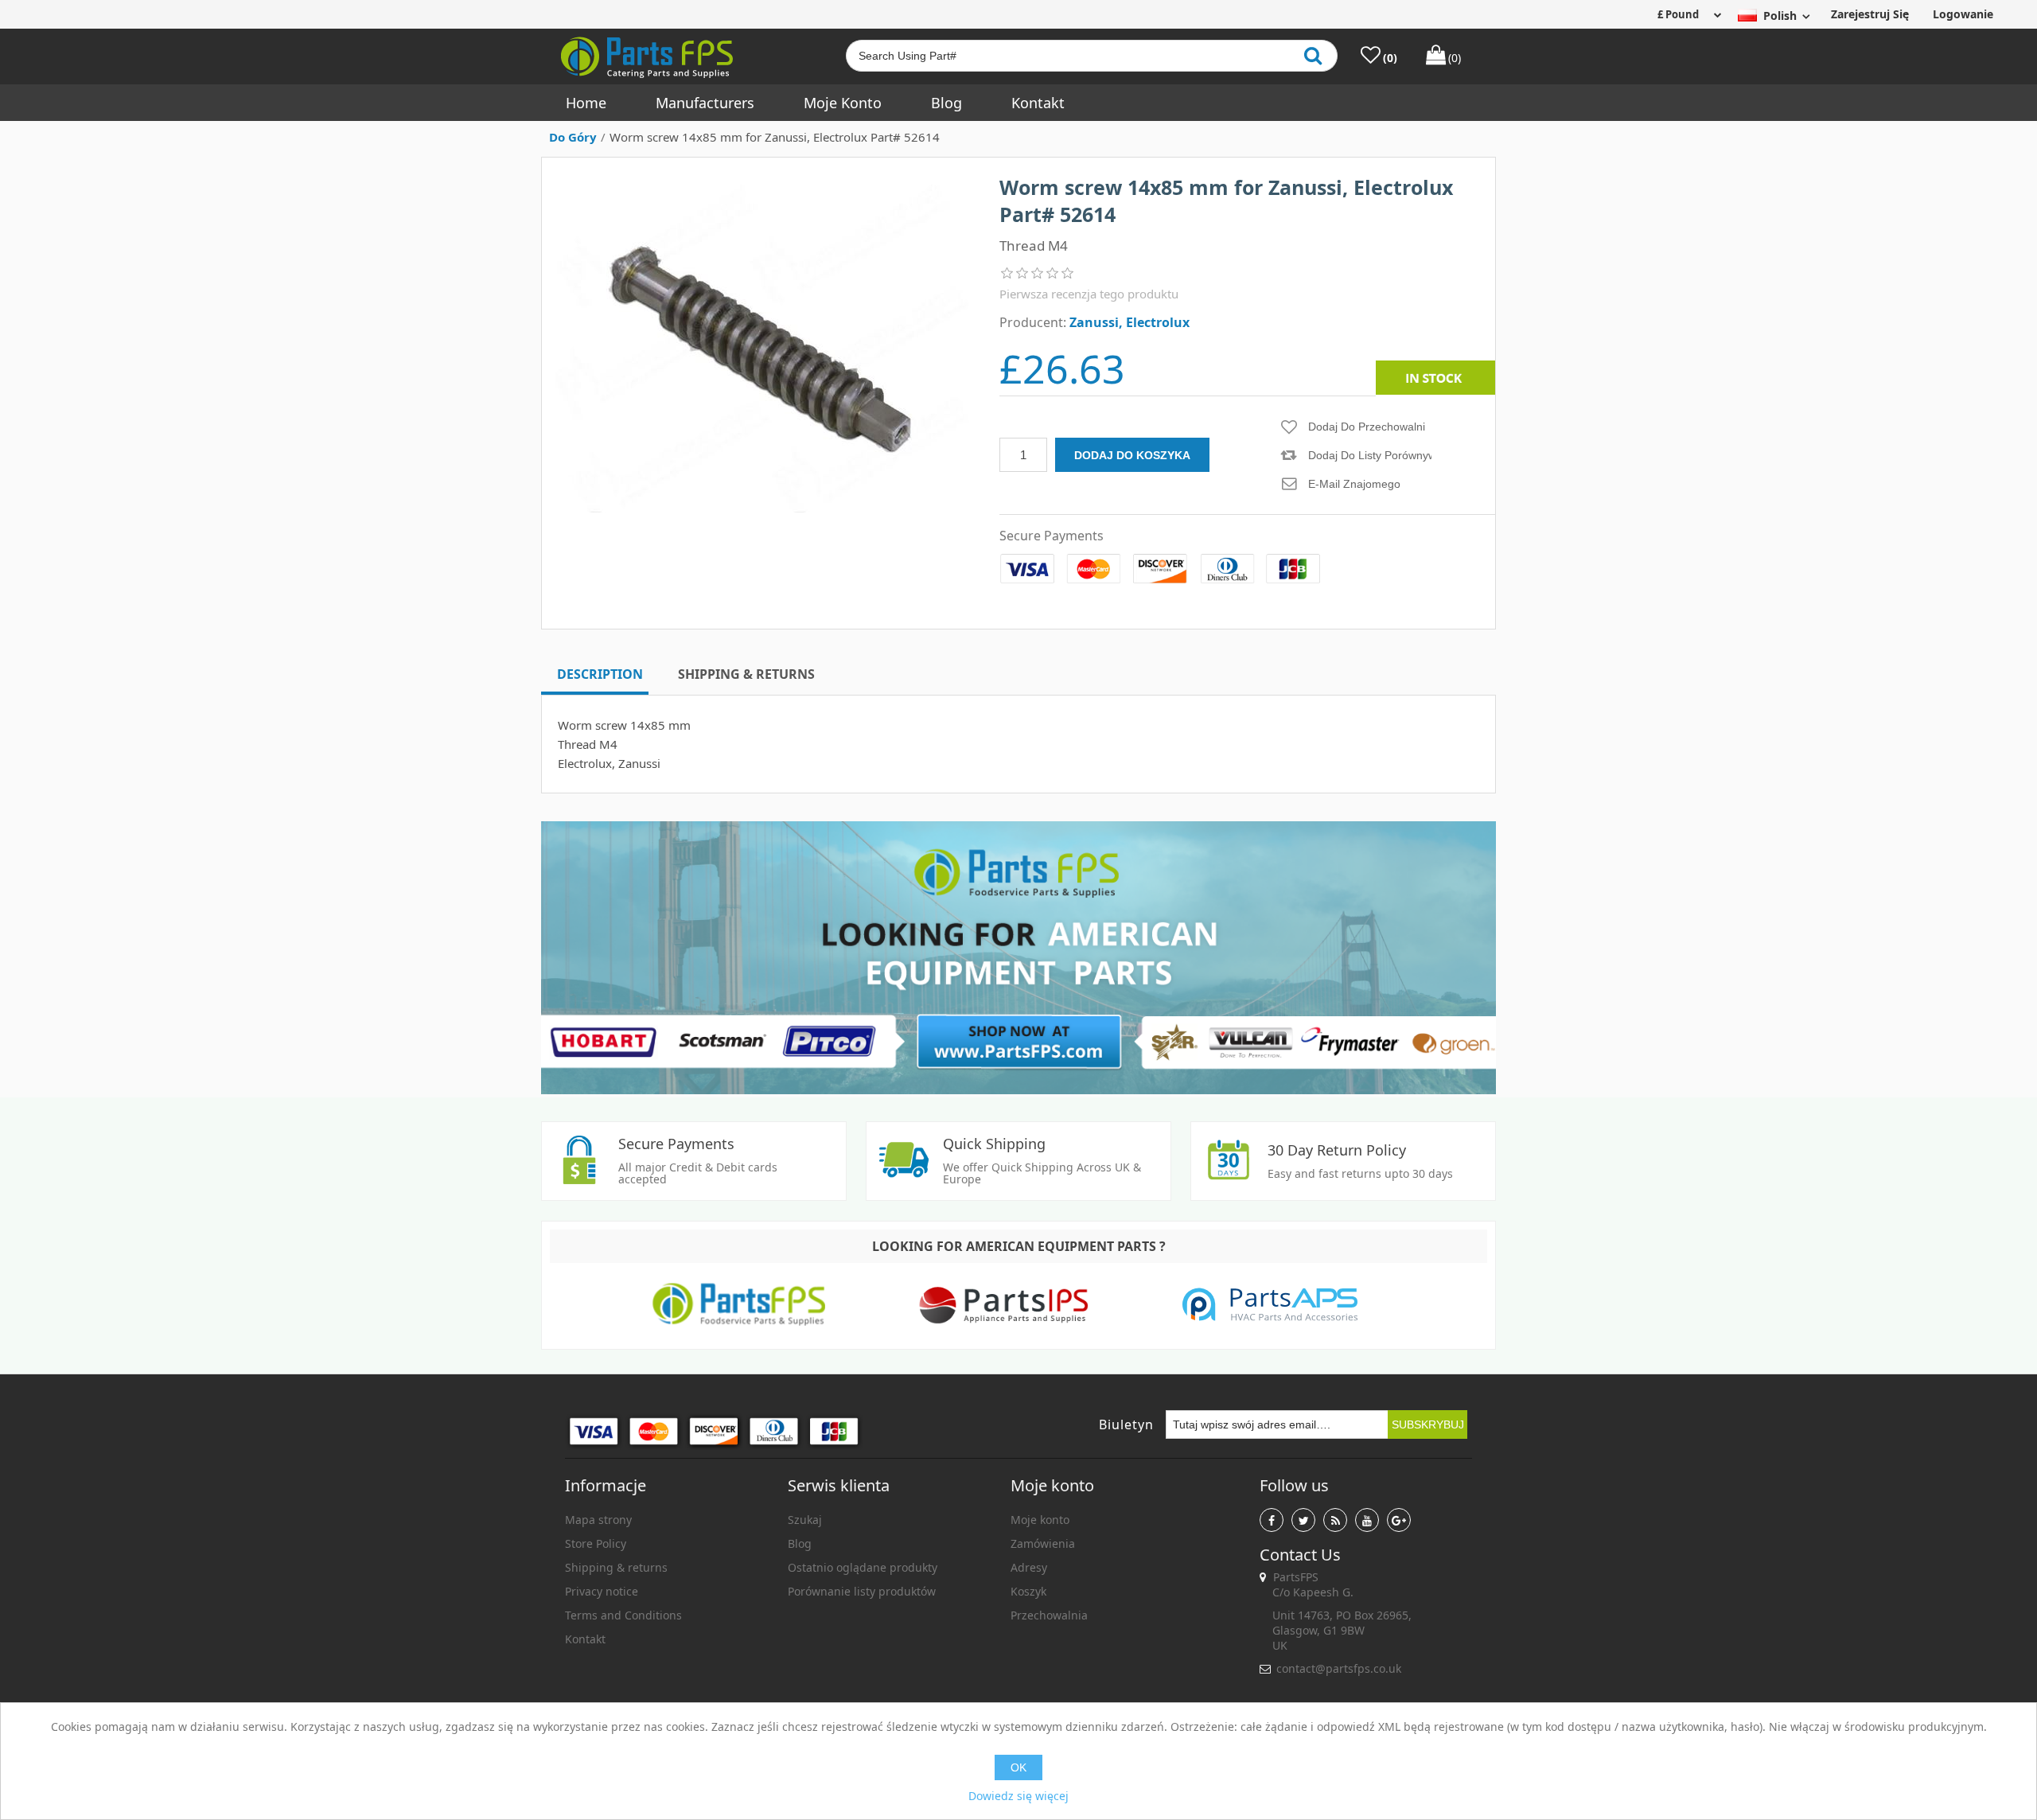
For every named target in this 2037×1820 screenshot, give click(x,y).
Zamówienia (1043, 1543)
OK (1018, 1767)
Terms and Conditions (623, 1615)
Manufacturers (705, 103)
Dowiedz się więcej (1018, 1796)
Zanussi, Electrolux (1130, 322)
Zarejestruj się (1870, 14)
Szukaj (805, 1520)
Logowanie (1963, 14)
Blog (946, 103)
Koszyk (1028, 1591)
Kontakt (1038, 103)
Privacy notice (602, 1591)
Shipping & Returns (746, 674)
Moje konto (843, 103)
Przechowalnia (1049, 1615)
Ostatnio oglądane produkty (863, 1567)
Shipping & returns (616, 1567)
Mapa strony (598, 1520)
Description (600, 674)
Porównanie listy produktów (862, 1591)
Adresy (1029, 1567)
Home (586, 103)
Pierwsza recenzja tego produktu (1089, 294)
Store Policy (596, 1543)
